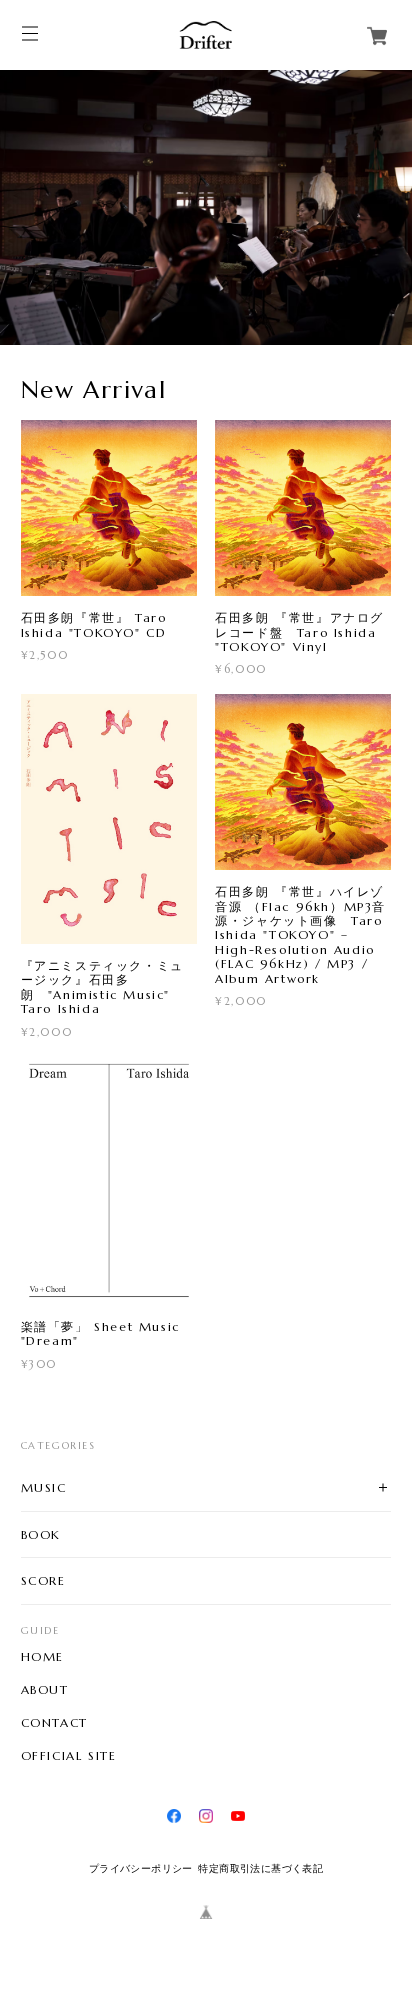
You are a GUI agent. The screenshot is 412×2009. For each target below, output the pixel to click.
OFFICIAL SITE (69, 1756)
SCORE (43, 1580)
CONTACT (54, 1723)
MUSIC (44, 1487)
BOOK (41, 1534)
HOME (42, 1657)
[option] (206, 207)
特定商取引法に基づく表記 (260, 1868)
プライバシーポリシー (141, 1868)
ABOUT (45, 1690)
